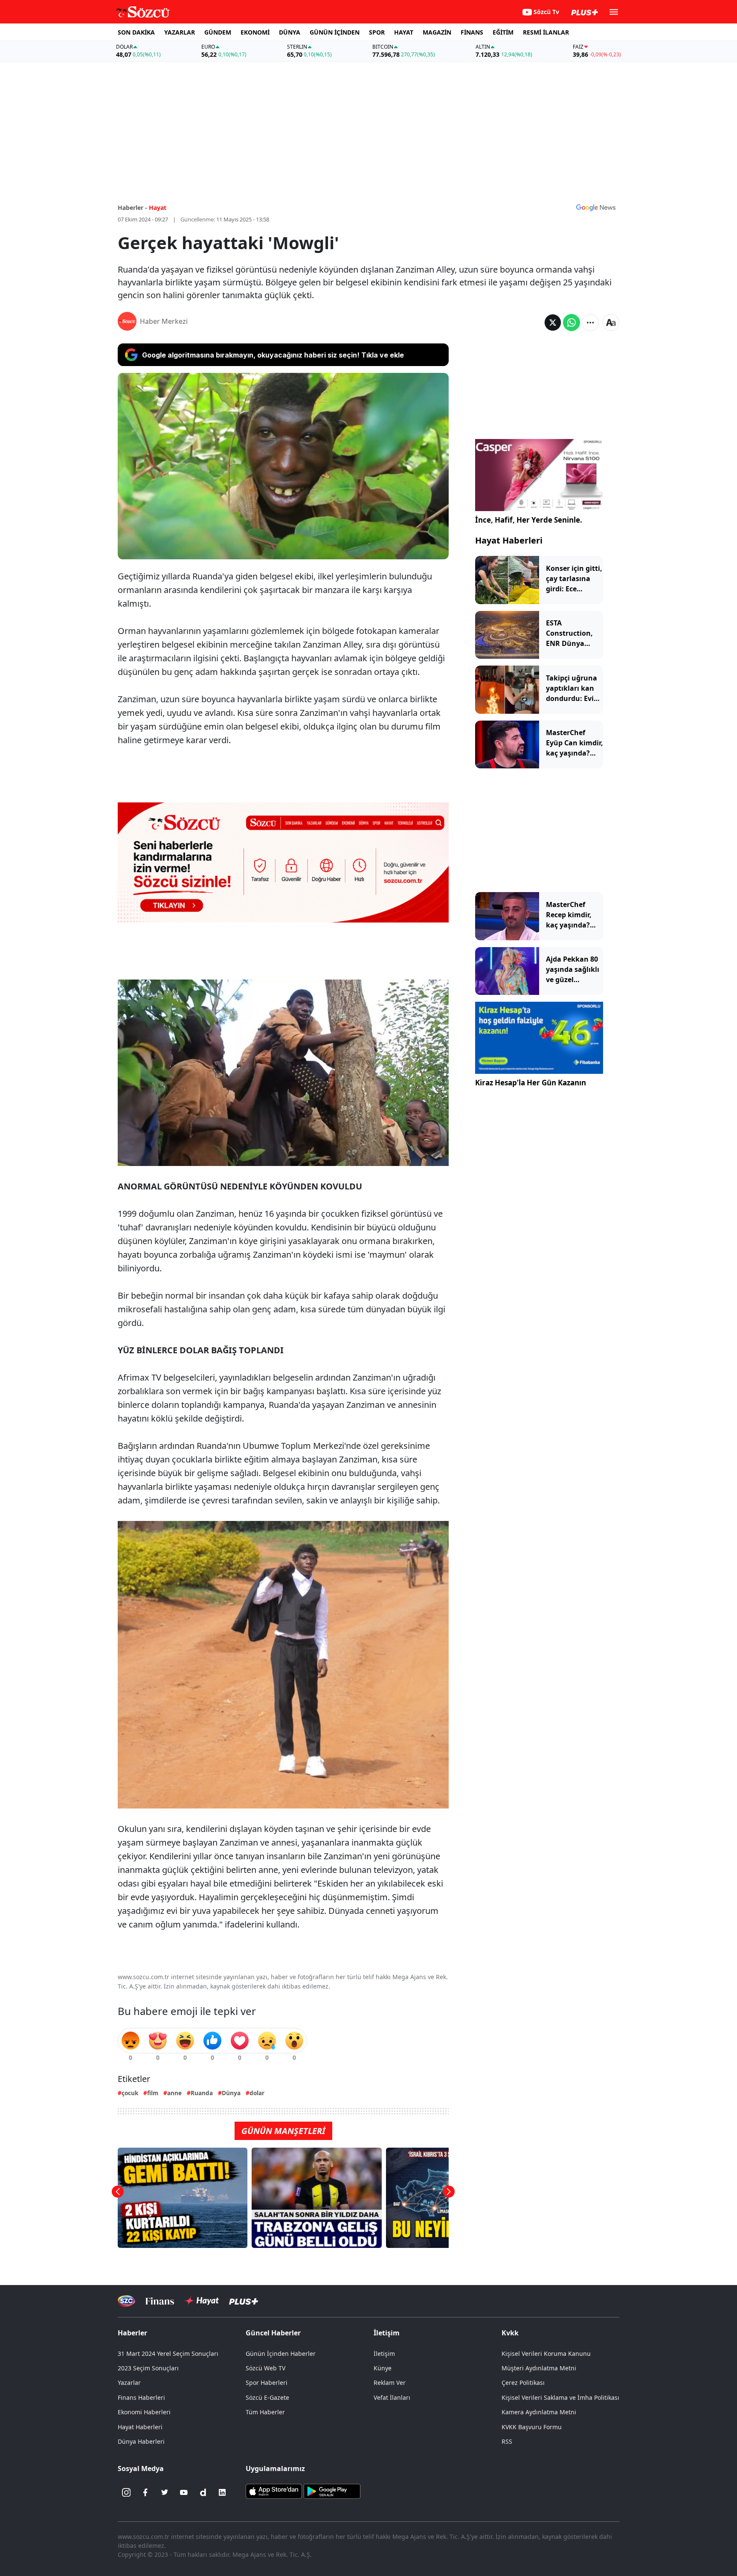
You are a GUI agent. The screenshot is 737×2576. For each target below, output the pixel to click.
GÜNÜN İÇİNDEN (335, 32)
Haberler (132, 2333)
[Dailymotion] (203, 2492)
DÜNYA (290, 32)
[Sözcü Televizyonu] (126, 2301)
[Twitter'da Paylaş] (553, 323)
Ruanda (202, 2093)
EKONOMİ (255, 32)
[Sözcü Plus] (244, 2301)
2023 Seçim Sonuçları (148, 2368)
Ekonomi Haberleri (144, 2412)
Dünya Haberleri (141, 2441)
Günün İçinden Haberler (281, 2354)
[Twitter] (165, 2492)
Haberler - (132, 208)
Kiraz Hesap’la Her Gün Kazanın (531, 1083)
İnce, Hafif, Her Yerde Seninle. (529, 520)
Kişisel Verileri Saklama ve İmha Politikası (560, 2397)
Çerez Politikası (523, 2383)
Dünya (231, 2093)
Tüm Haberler (265, 2412)
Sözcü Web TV (265, 2368)
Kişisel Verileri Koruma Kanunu (546, 2354)
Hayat (158, 208)
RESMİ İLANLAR (546, 32)
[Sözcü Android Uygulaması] (332, 2491)
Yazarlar (129, 2383)
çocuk (130, 2093)
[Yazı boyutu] (611, 323)
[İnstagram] (126, 2492)
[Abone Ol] (596, 207)
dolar (257, 2093)
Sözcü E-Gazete (267, 2397)
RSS (507, 2441)
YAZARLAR (180, 32)
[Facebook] (145, 2492)
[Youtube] (184, 2492)
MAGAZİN (437, 32)
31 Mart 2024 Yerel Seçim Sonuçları (168, 2354)
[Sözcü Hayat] (202, 2301)
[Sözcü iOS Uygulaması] (274, 2491)
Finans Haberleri (141, 2397)
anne (174, 2093)
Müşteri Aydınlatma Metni (539, 2368)
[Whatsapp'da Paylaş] (572, 323)
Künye (383, 2368)
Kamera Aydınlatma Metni (539, 2412)
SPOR (377, 32)
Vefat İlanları (392, 2397)
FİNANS (472, 32)
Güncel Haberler (273, 2333)
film (153, 2093)
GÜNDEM (218, 32)
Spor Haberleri (267, 2383)
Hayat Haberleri (509, 540)
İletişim (384, 2354)
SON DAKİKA (136, 32)
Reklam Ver (390, 2383)
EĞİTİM (503, 32)
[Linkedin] (222, 2492)
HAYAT (404, 32)
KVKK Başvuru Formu (532, 2427)
